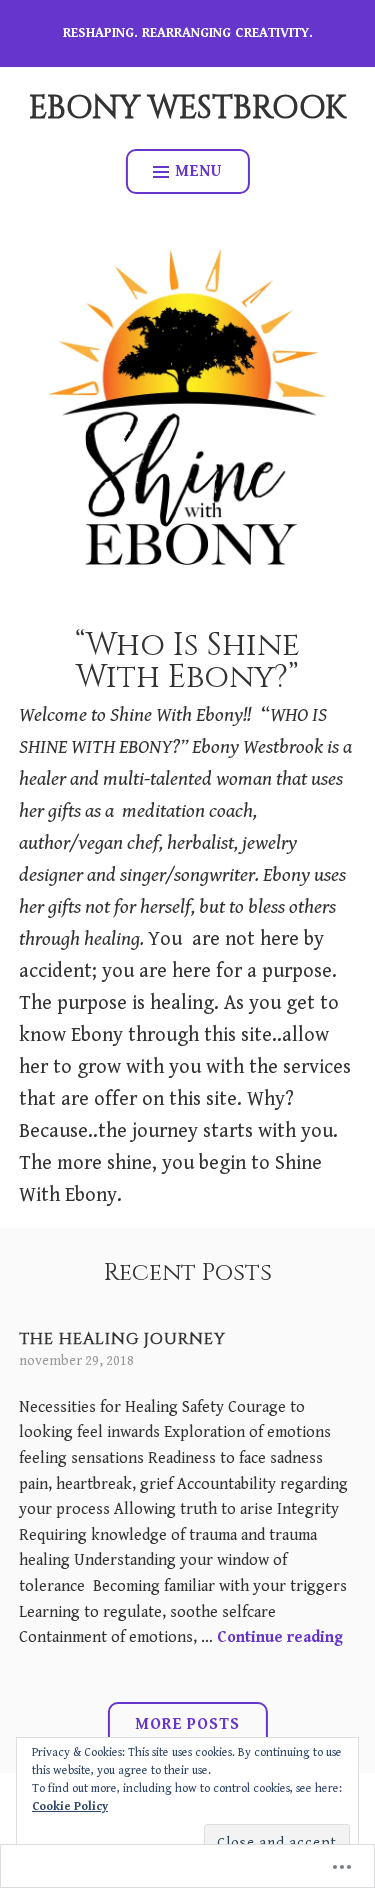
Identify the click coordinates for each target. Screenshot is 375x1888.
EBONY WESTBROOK (187, 108)
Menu (198, 171)
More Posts (187, 1724)
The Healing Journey (122, 1339)
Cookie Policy (70, 1806)
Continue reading (280, 1637)
